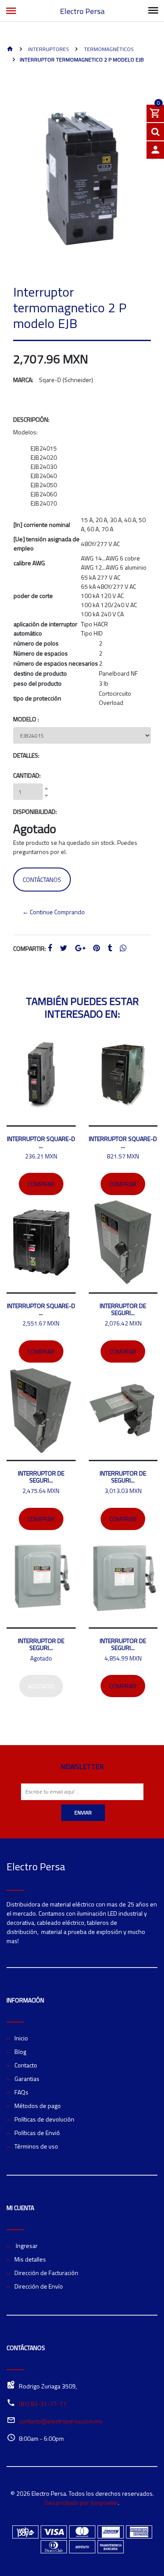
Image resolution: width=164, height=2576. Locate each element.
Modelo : (26, 719)
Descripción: (31, 419)
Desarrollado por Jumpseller (81, 2503)
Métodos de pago (38, 2106)
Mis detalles (30, 2259)
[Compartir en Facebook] (50, 948)
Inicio (21, 2038)
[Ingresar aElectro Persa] (155, 150)
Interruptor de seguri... (123, 1309)
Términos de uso (36, 2146)
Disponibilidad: (35, 811)
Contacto (26, 2065)
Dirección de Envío (39, 2286)
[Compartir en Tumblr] (110, 948)
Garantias (27, 2079)
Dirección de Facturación (46, 2273)
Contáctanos (42, 880)
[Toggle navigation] (153, 11)
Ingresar (26, 2246)
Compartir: (30, 948)
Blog (20, 2052)
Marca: (23, 380)
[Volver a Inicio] (10, 50)
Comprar (41, 1184)
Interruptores (48, 49)
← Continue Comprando (54, 912)
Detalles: (26, 755)
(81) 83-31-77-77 (43, 2403)
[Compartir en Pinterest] (96, 948)
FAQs (21, 2092)
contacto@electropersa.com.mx (60, 2421)
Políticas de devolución (44, 2119)
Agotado (41, 1686)
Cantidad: (27, 775)
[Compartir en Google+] (80, 948)
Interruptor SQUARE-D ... (41, 1142)
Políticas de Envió (37, 2133)
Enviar (83, 1812)
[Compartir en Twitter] (64, 948)
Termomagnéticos (108, 49)
